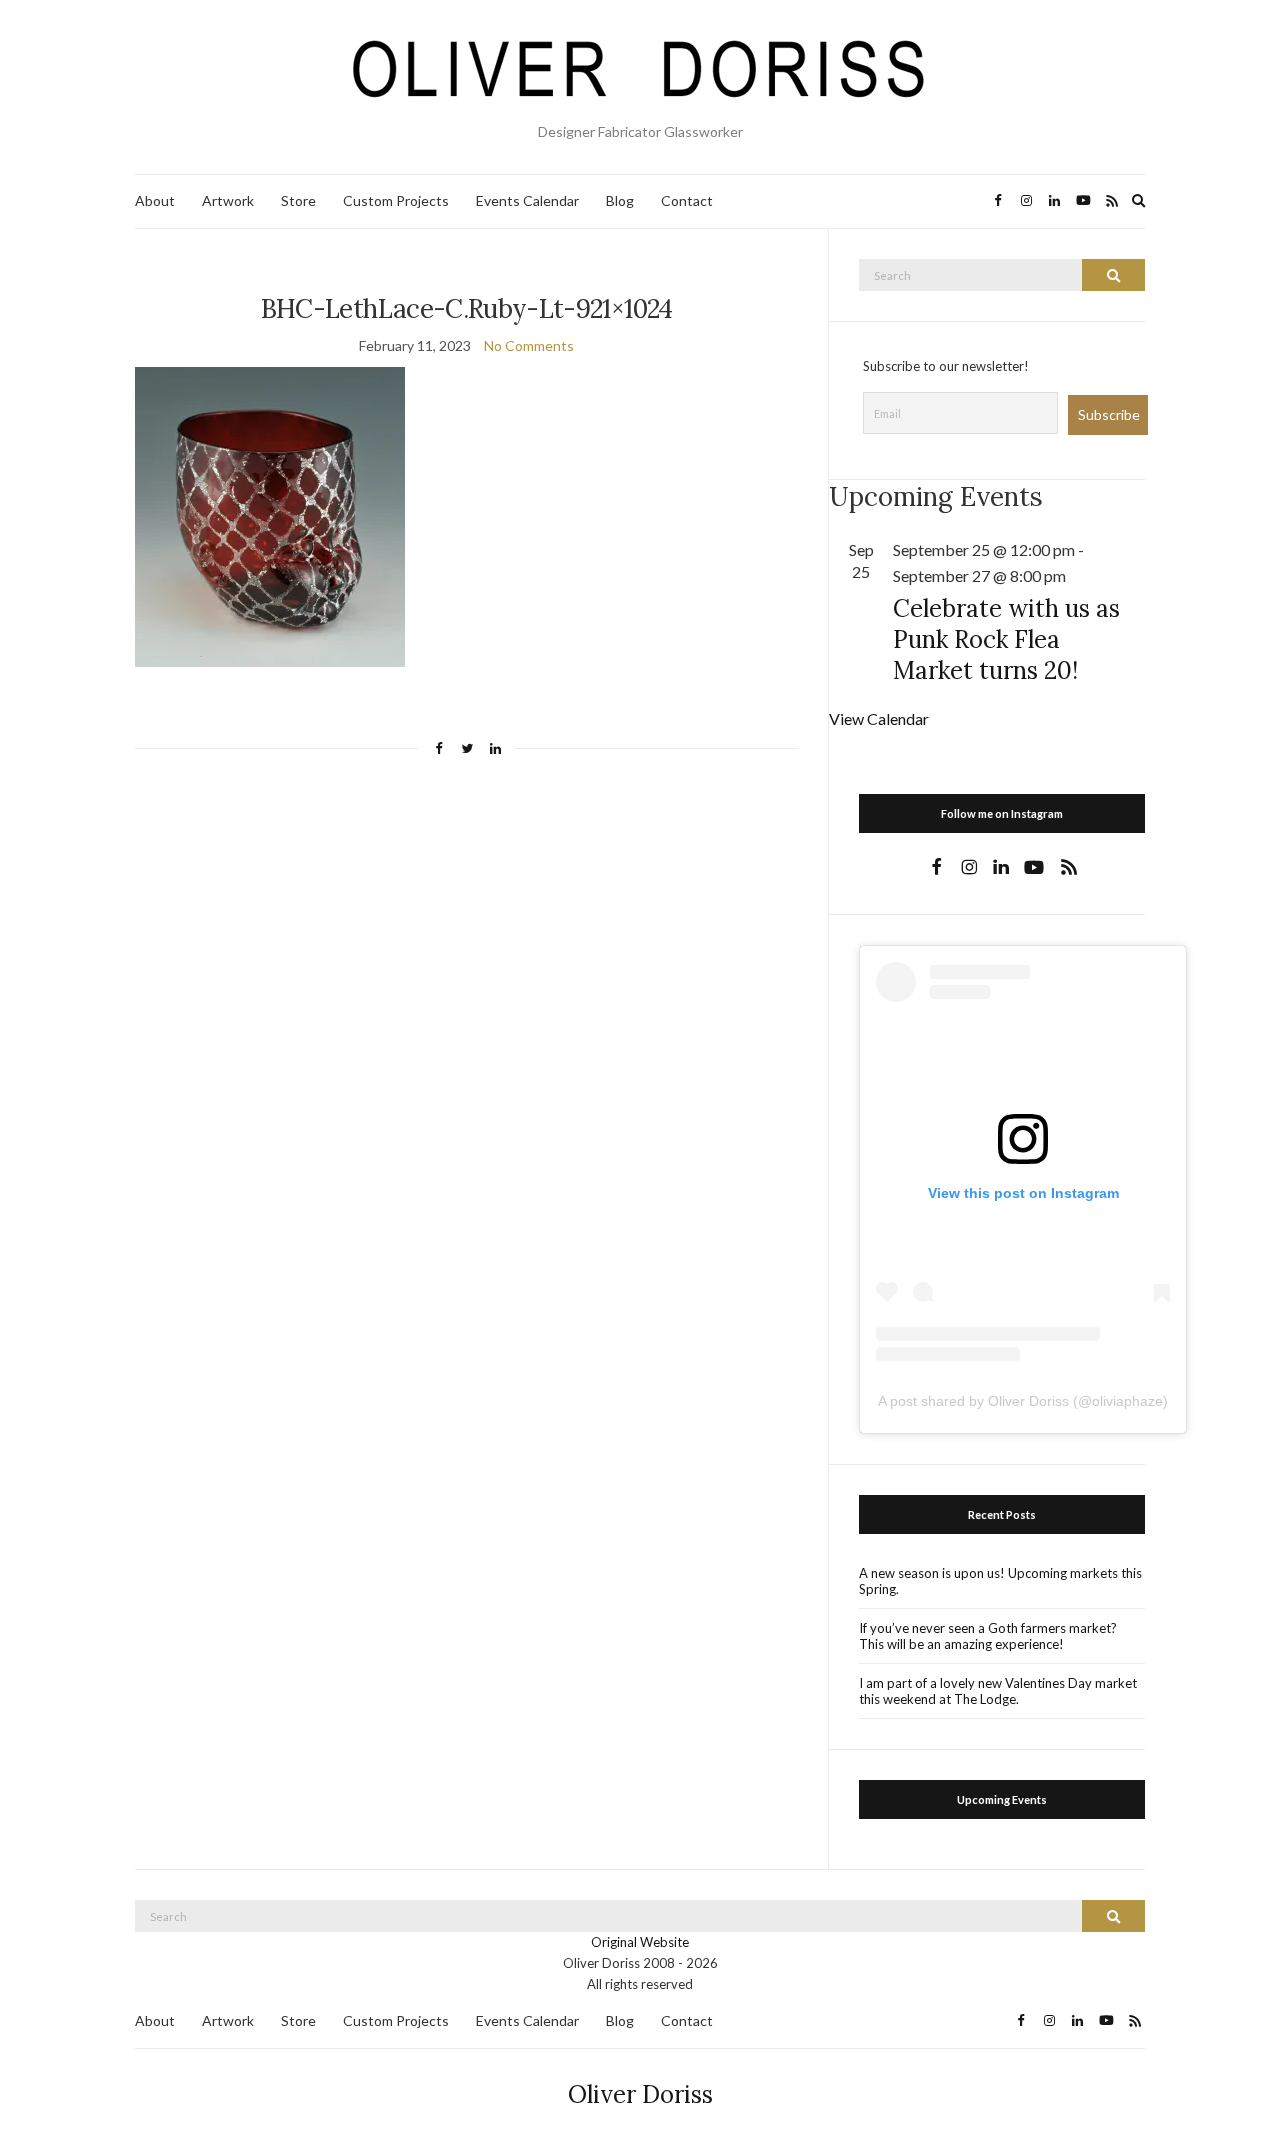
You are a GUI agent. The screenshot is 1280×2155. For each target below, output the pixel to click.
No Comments (529, 345)
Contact (687, 200)
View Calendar (879, 718)
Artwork (228, 200)
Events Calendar (527, 200)
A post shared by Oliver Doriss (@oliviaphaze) (1023, 1401)
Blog (620, 200)
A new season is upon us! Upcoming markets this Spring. (1000, 1581)
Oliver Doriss (640, 2094)
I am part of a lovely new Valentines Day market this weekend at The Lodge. (998, 1691)
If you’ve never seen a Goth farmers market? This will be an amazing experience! (988, 1636)
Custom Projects (396, 200)
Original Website (640, 1942)
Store (298, 200)
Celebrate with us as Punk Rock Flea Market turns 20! (1006, 639)
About (155, 200)
